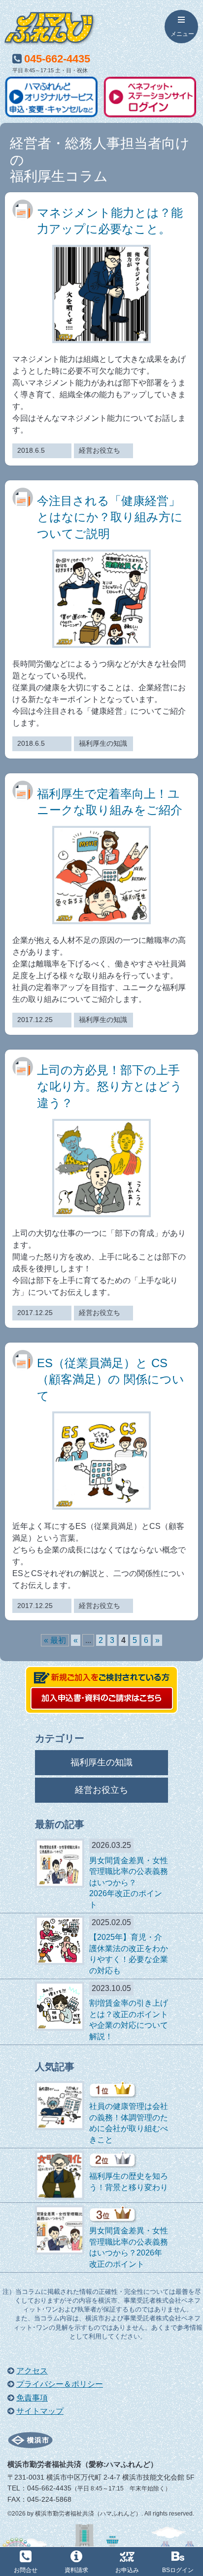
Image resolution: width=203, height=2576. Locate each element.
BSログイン (178, 2570)
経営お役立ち (101, 1790)
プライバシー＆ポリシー (60, 2384)
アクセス (32, 2371)
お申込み (127, 2570)
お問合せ (26, 2570)
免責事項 (32, 2398)
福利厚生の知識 (101, 1762)
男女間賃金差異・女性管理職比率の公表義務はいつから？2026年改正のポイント (129, 1883)
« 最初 (55, 1640)
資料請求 (76, 2570)
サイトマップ (40, 2411)
